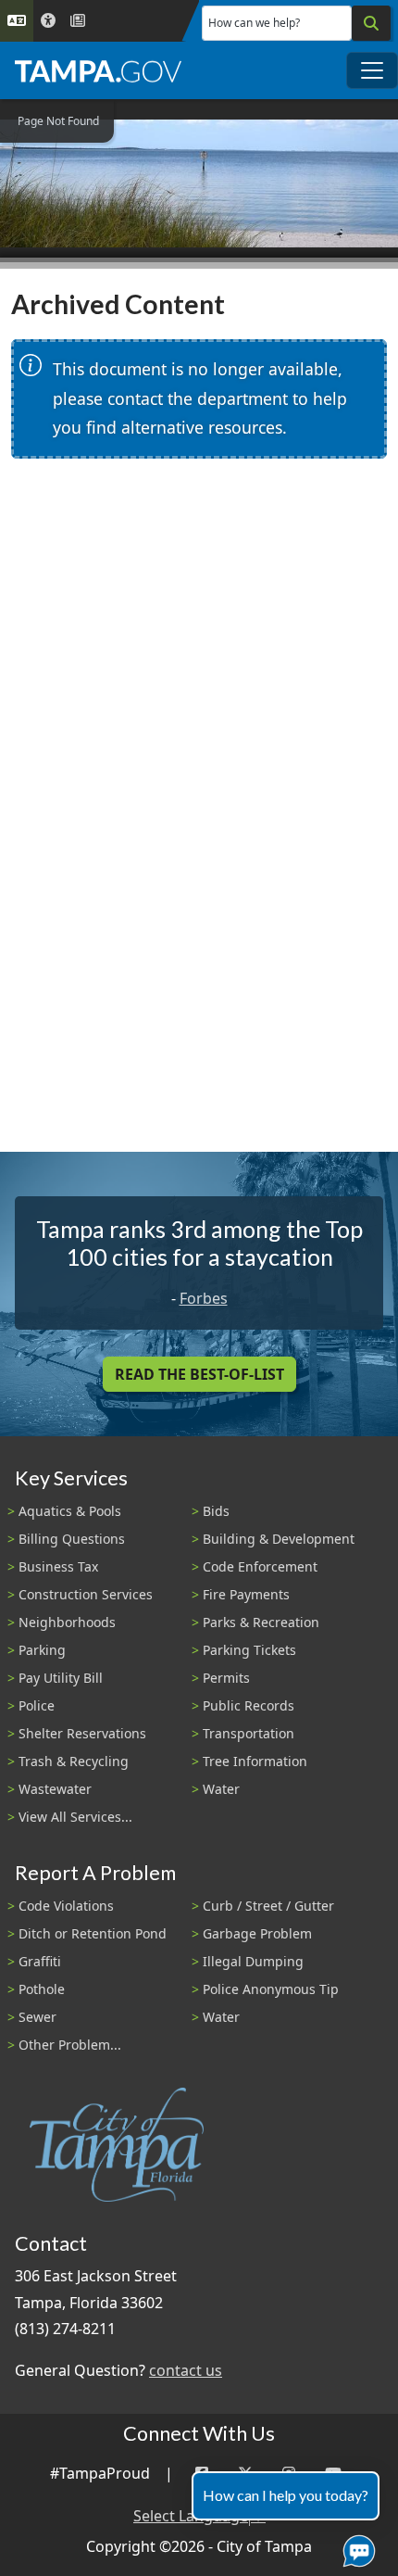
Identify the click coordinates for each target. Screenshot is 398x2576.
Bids (216, 1511)
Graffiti (40, 1961)
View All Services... (75, 1817)
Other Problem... (70, 2045)
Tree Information (255, 1761)
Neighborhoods (67, 1622)
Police (37, 1705)
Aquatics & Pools (70, 1511)
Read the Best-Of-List (199, 1374)
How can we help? (254, 23)
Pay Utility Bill (61, 1678)
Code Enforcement (260, 1566)
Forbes (204, 1298)
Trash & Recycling (74, 1761)
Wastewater (55, 1789)
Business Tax (58, 1566)
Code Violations (66, 1906)
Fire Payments (246, 1594)
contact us (186, 2370)
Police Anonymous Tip (271, 1989)
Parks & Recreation (261, 1622)
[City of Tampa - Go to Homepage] (98, 70)
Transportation (249, 1733)
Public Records (249, 1705)
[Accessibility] (48, 21)
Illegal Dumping (253, 1961)
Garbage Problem (257, 1933)
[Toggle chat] (355, 2547)
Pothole (42, 1989)
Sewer (37, 2017)
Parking (42, 1650)
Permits (226, 1678)
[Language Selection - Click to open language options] (17, 21)
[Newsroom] (78, 21)
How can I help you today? (286, 2495)
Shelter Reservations (82, 1733)
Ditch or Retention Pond (93, 1933)
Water (221, 1789)
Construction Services (86, 1594)
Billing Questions (72, 1539)
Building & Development (279, 1539)
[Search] (371, 23)
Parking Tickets (249, 1650)
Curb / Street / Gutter (268, 1906)
